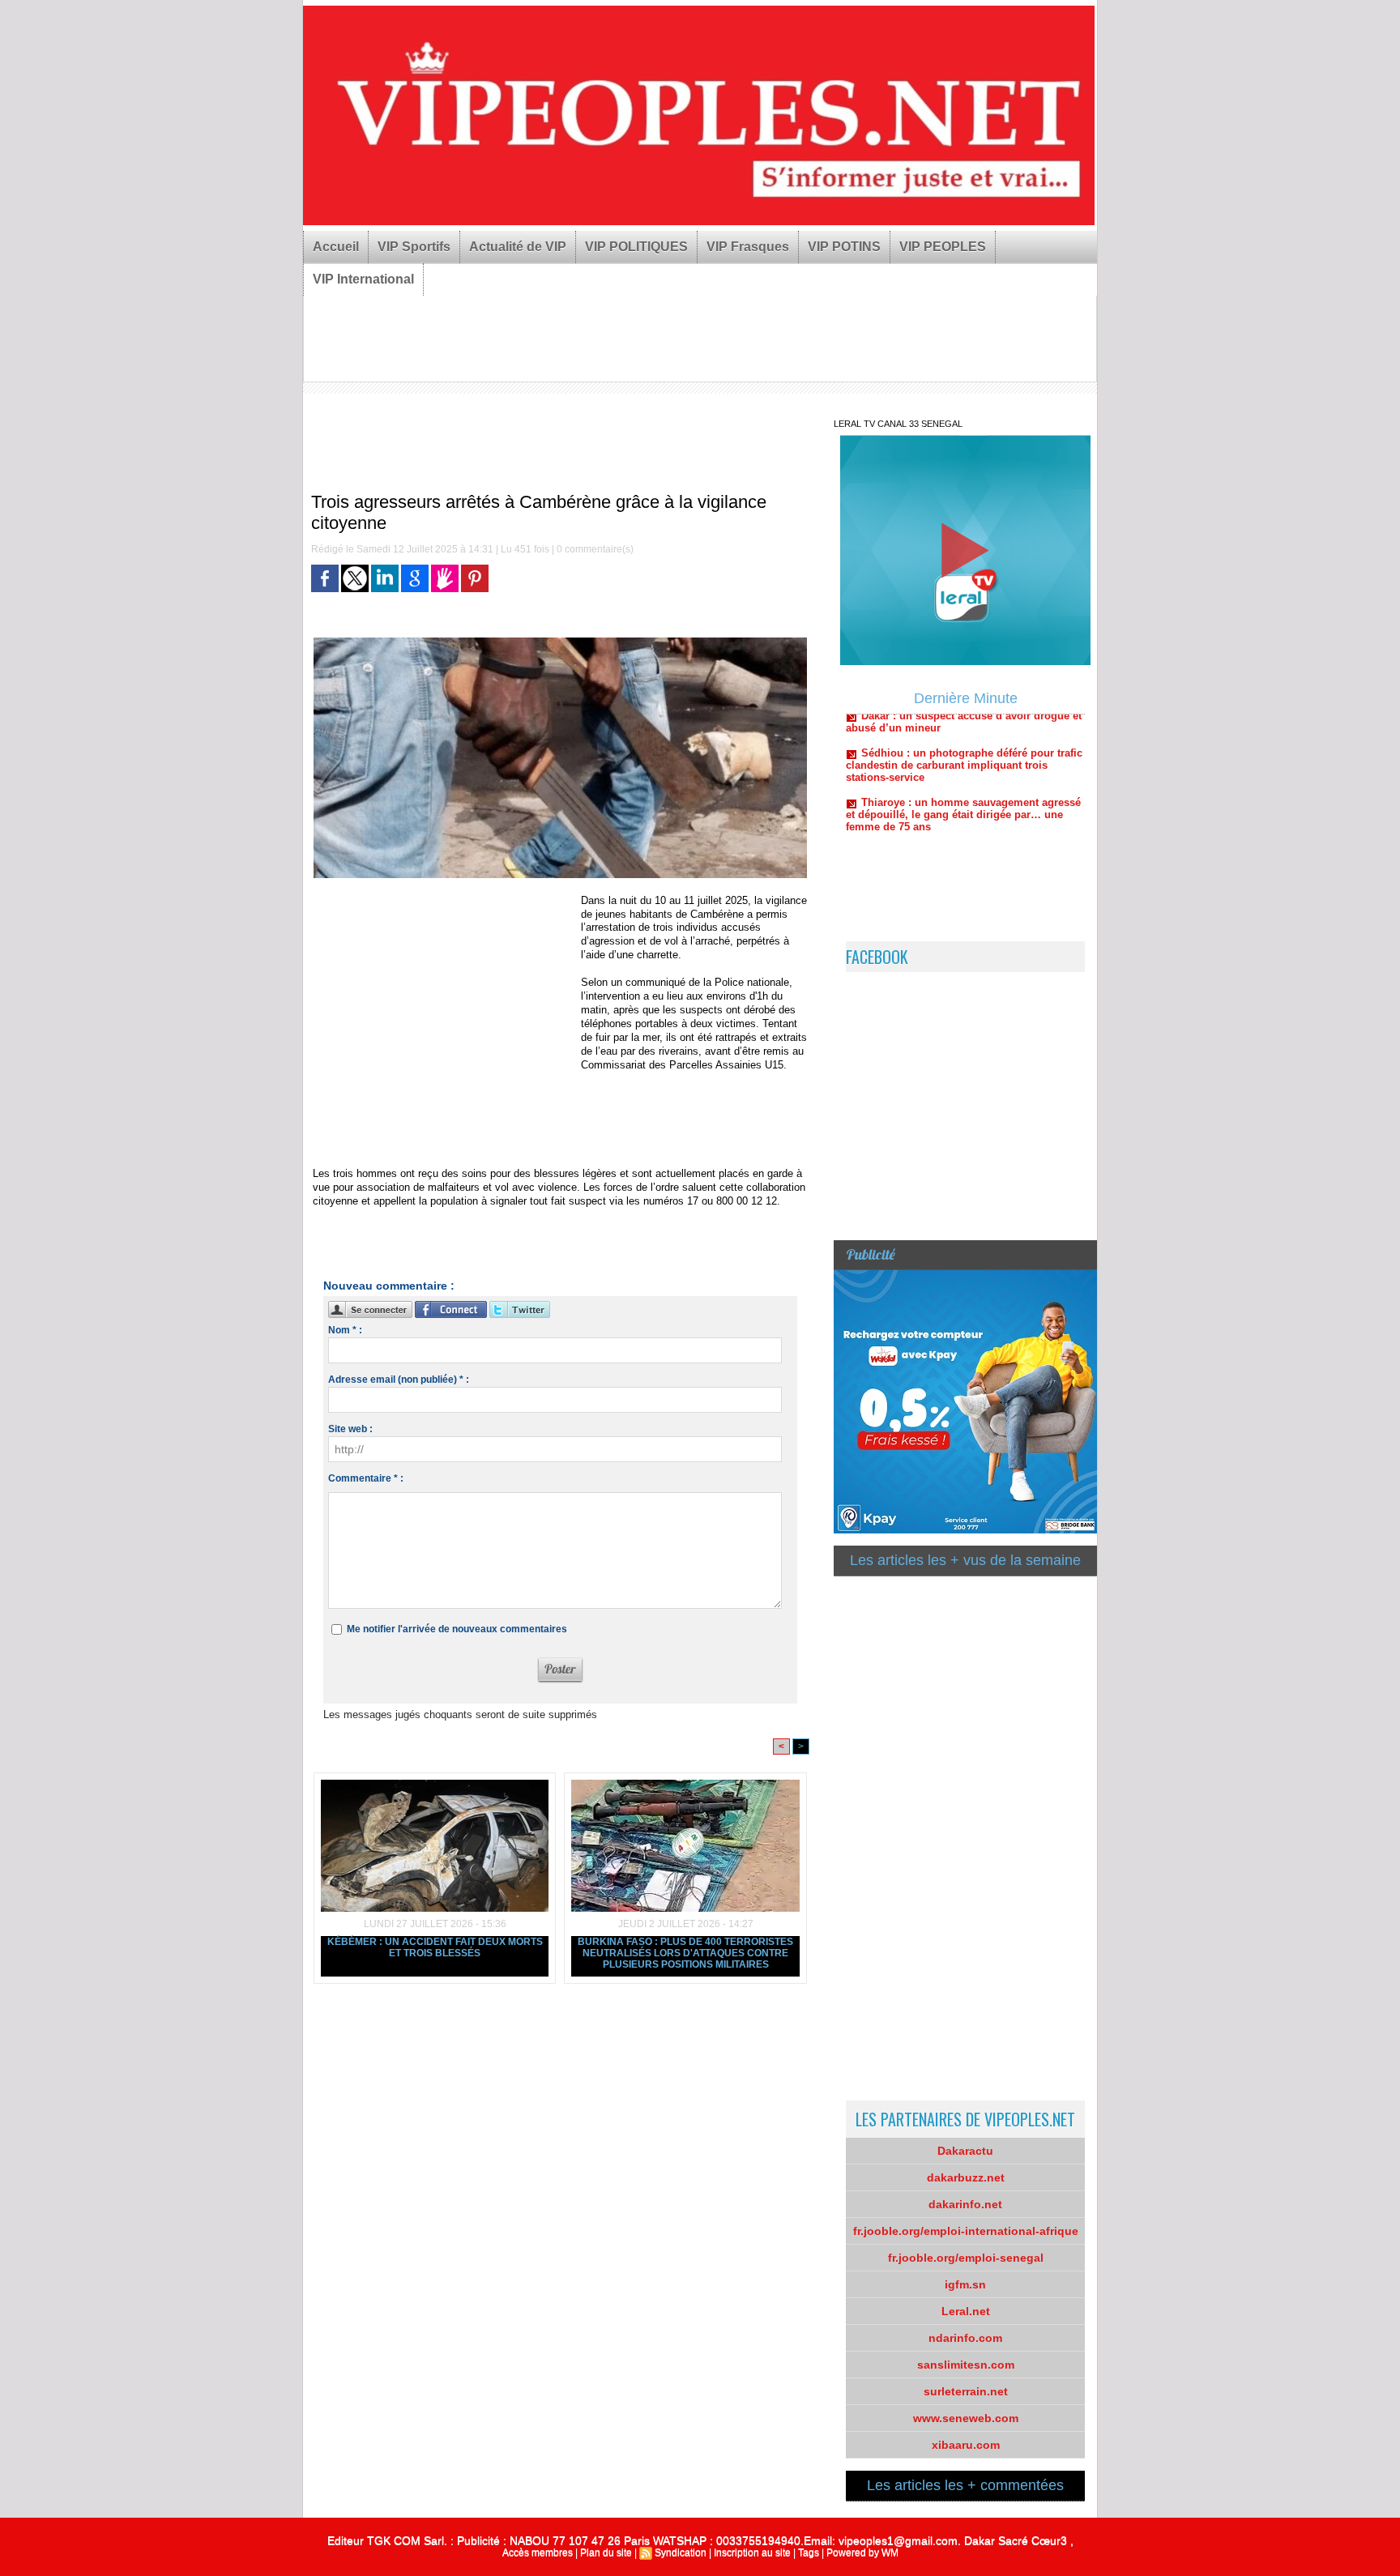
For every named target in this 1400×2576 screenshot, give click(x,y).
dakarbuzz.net (966, 2177)
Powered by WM (862, 2553)
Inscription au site (752, 2553)
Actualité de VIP (518, 247)
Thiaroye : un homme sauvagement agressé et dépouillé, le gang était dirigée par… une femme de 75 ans (963, 774)
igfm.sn (965, 2284)
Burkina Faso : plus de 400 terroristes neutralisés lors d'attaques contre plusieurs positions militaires (685, 1953)
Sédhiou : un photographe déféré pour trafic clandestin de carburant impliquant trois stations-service (964, 725)
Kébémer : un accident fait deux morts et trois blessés (435, 1947)
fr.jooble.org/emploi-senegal (966, 2258)
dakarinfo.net (965, 2204)
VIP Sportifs (414, 247)
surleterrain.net (966, 2391)
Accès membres (538, 2553)
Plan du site (606, 2553)
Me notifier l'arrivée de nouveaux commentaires (457, 1629)
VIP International (363, 279)
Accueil (336, 247)
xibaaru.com (966, 2445)
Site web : (350, 1429)
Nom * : (345, 1330)
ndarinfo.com (965, 2338)
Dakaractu (965, 2151)
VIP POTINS (844, 247)
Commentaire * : (366, 1478)
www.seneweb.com (966, 2418)
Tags (809, 2553)
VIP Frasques (748, 247)
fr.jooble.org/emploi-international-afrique (966, 2231)
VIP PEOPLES (943, 247)
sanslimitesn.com (966, 2365)
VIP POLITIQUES (636, 247)
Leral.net (966, 2311)
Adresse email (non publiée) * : (399, 1380)
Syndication (681, 2553)
